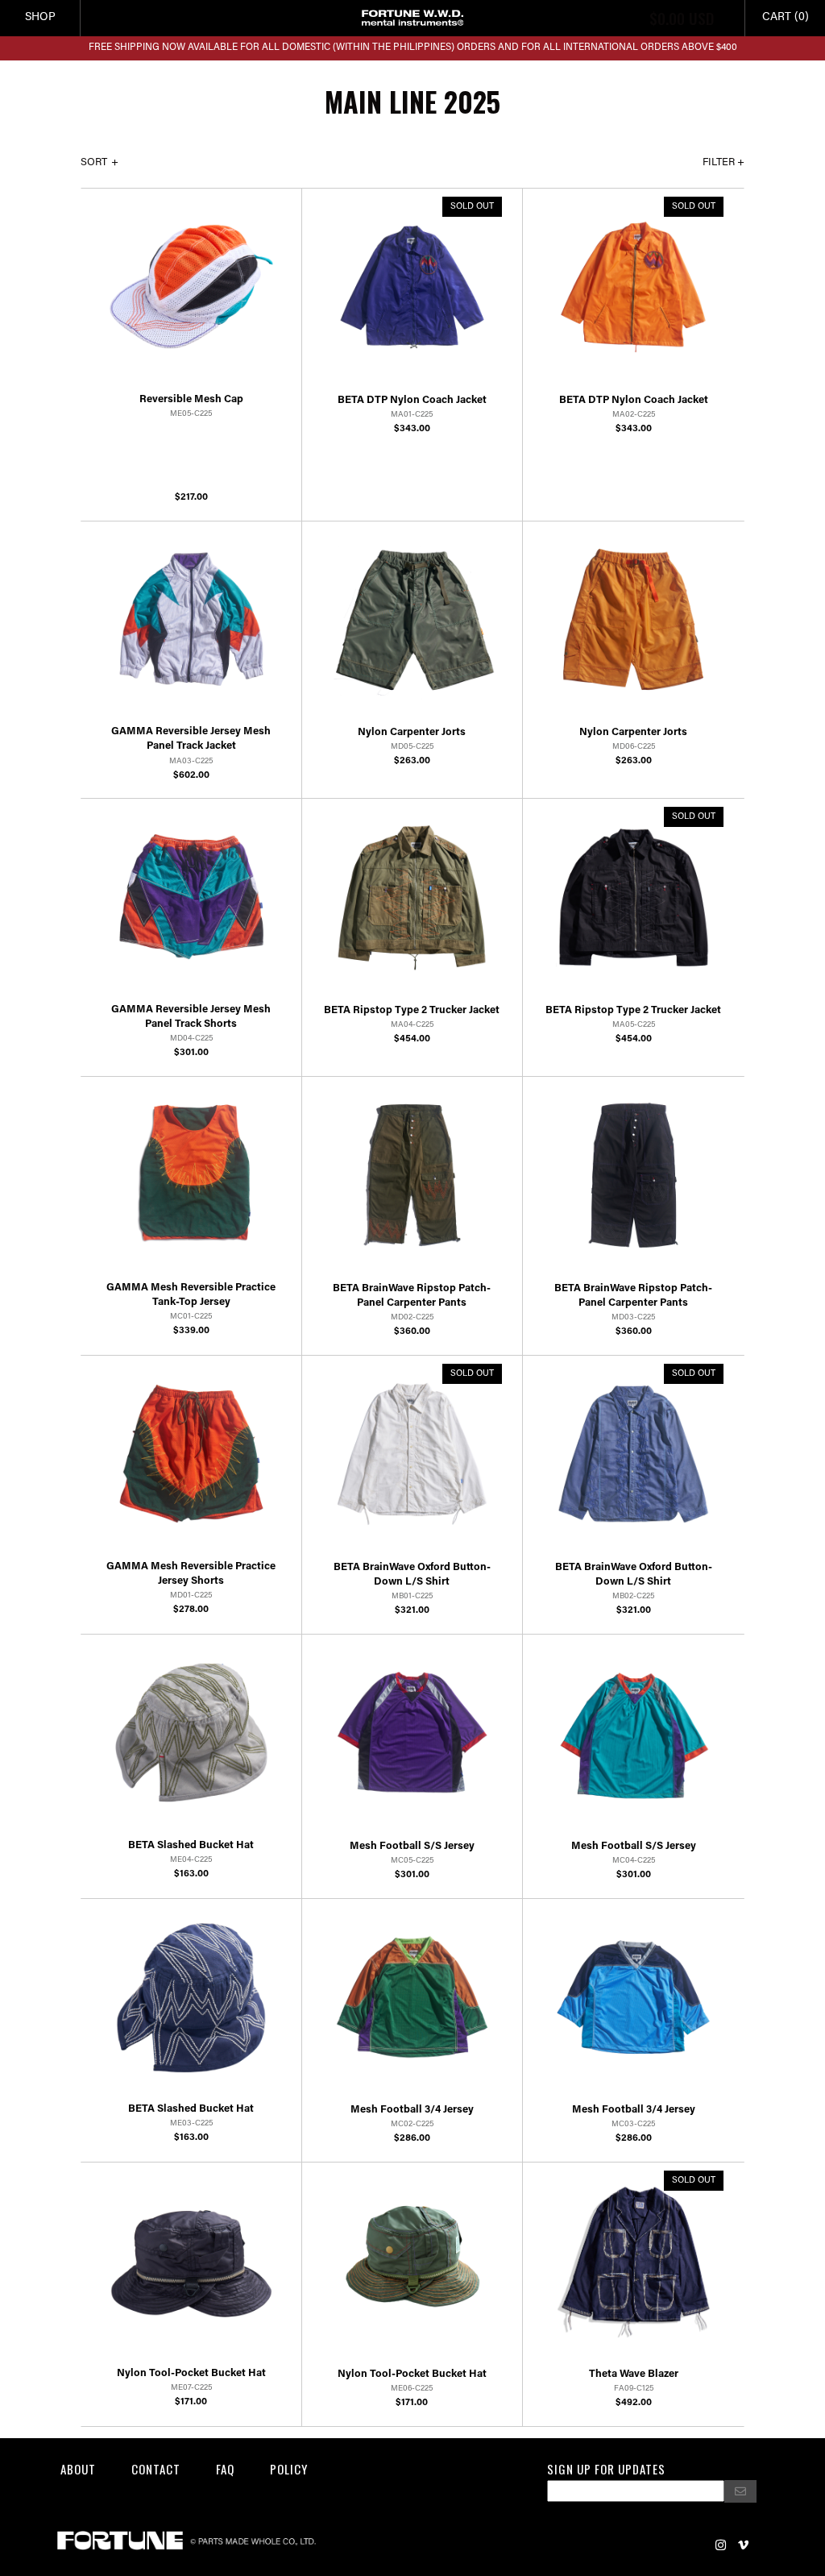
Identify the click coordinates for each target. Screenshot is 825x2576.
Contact (156, 2469)
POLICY (289, 2469)
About (78, 2469)
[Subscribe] (740, 2491)
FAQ (225, 2469)
